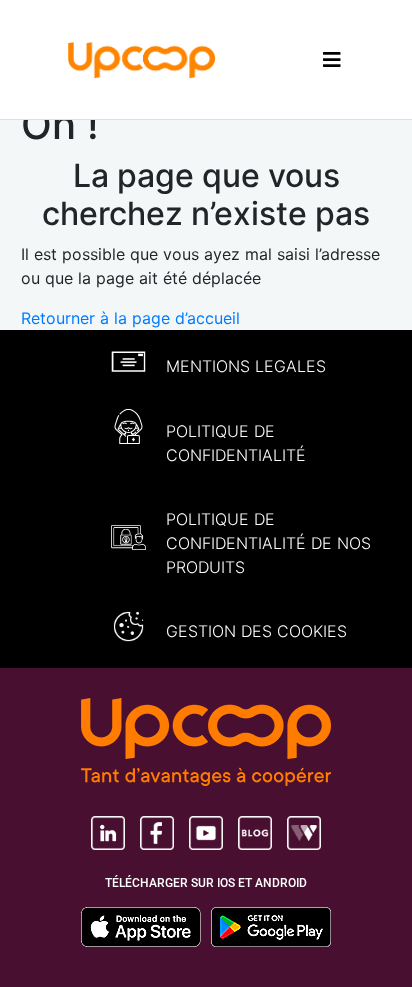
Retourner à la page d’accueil (130, 318)
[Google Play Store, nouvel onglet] (271, 927)
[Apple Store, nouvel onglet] (146, 927)
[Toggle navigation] (332, 59)
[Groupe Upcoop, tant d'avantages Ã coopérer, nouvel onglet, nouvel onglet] (206, 744)
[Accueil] (142, 58)
